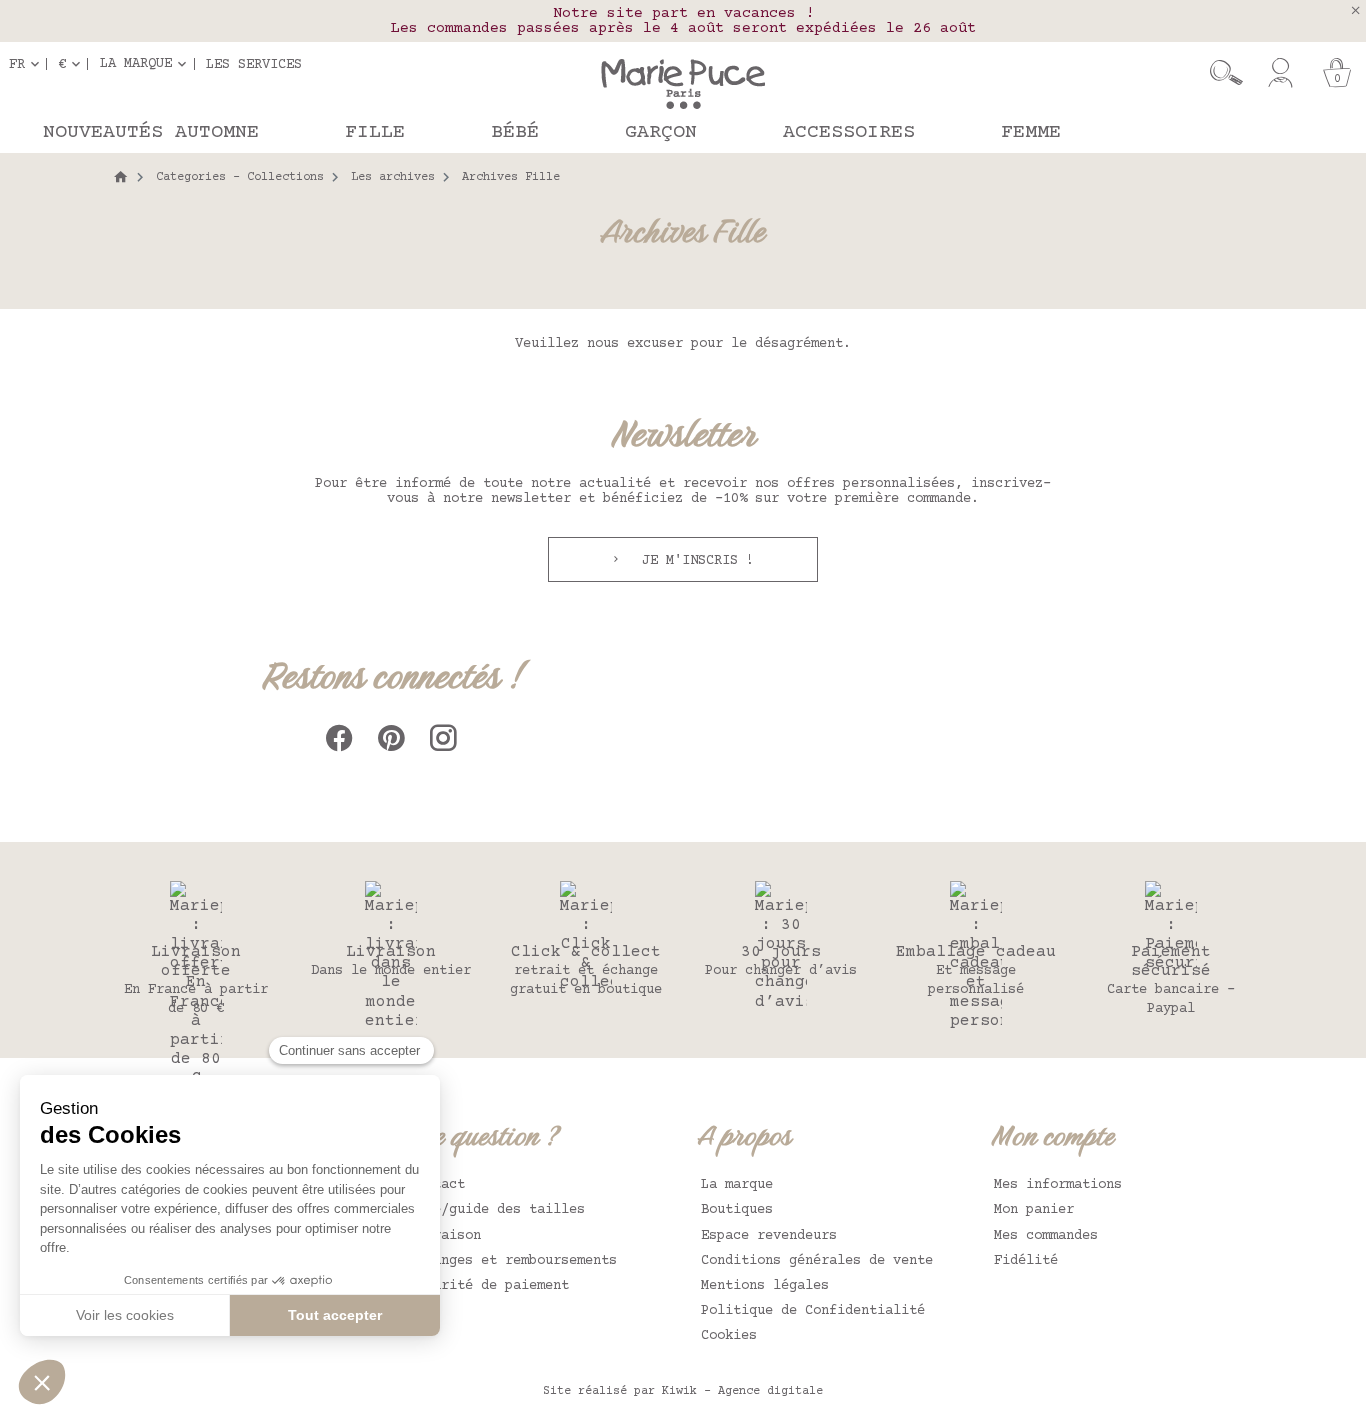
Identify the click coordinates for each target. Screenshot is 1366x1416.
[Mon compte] (1280, 73)
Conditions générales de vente (817, 1261)
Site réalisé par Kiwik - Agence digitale (683, 1391)
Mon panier (1034, 1210)
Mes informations (1058, 1185)
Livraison (445, 1236)
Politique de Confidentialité (813, 1311)
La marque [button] (136, 64)
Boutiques (737, 1210)
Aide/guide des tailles (497, 1210)
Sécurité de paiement (489, 1286)
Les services (254, 64)
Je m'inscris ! (694, 561)
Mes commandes (1046, 1236)
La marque (737, 1185)
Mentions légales (765, 1286)
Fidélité (1026, 1261)
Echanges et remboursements (513, 1261)
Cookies (729, 1336)
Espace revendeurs (769, 1236)
